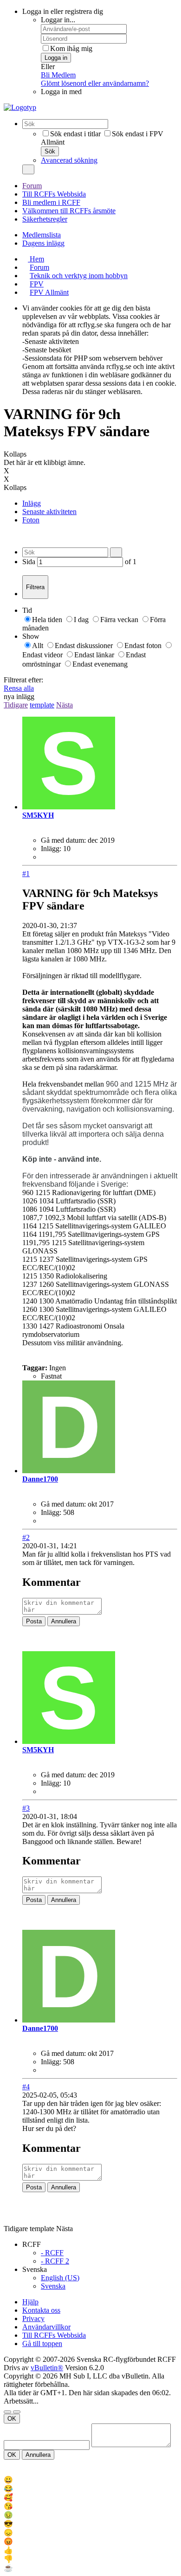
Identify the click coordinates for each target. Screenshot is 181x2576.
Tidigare (16, 705)
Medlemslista (42, 235)
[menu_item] (90, 2480)
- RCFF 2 (55, 2261)
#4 (26, 2087)
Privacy (33, 2318)
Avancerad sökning (69, 160)
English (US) (60, 2278)
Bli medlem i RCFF (51, 202)
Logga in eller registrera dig (63, 11)
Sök (50, 151)
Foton (31, 520)
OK (12, 2419)
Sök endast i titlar (75, 134)
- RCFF (52, 2253)
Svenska (53, 2286)
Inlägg (32, 503)
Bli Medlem (58, 75)
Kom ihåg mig (71, 48)
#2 (26, 1537)
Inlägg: (51, 849)
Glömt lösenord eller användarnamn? (95, 83)
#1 (26, 874)
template (42, 705)
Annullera (64, 1621)
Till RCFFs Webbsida (54, 194)
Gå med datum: (63, 840)
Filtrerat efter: (23, 680)
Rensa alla (19, 688)
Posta (34, 1621)
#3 (26, 1808)
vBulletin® (47, 2368)
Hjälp (30, 2302)
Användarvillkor (46, 2327)
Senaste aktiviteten (49, 512)
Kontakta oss (41, 2310)
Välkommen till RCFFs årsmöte (69, 211)
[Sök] (28, 169)
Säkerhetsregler (45, 219)
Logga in (56, 58)
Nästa (65, 705)
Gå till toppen (42, 2344)
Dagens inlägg (43, 243)
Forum (32, 186)
